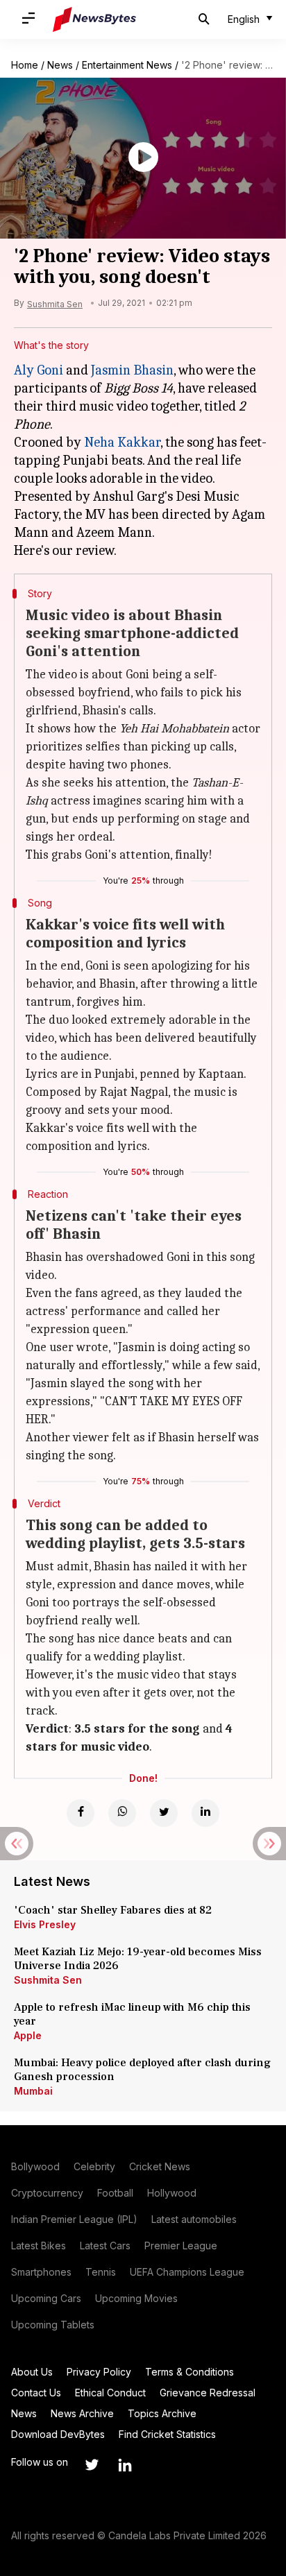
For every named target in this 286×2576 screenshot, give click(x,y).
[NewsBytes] (94, 19)
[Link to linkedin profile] (125, 2465)
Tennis (101, 2272)
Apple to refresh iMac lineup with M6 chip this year (132, 2014)
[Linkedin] (205, 1813)
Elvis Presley (45, 1924)
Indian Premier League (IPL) (74, 2219)
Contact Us (36, 2393)
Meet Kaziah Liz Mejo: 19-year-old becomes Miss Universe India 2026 (138, 1959)
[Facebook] (81, 1813)
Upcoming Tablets (53, 2325)
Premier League (181, 2246)
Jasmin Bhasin (132, 370)
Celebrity (94, 2166)
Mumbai (33, 2091)
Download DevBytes (58, 2434)
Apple (28, 2035)
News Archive (82, 2413)
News (60, 65)
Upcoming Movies (136, 2298)
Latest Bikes (39, 2246)
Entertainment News (127, 65)
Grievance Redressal (208, 2393)
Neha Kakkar (122, 442)
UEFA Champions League (187, 2272)
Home (25, 65)
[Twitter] (164, 1813)
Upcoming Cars (46, 2298)
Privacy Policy (99, 2372)
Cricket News (160, 2166)
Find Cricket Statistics (167, 2434)
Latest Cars (105, 2246)
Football (115, 2193)
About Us (32, 2372)
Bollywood (35, 2166)
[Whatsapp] (122, 1813)
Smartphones (41, 2272)
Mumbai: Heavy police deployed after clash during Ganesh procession (142, 2070)
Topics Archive (162, 2413)
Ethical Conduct (110, 2393)
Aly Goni (39, 370)
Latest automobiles (194, 2219)
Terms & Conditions (190, 2372)
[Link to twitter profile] (92, 2465)
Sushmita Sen (48, 1980)
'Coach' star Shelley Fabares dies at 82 (113, 1910)
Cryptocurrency (47, 2193)
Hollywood (172, 2193)
